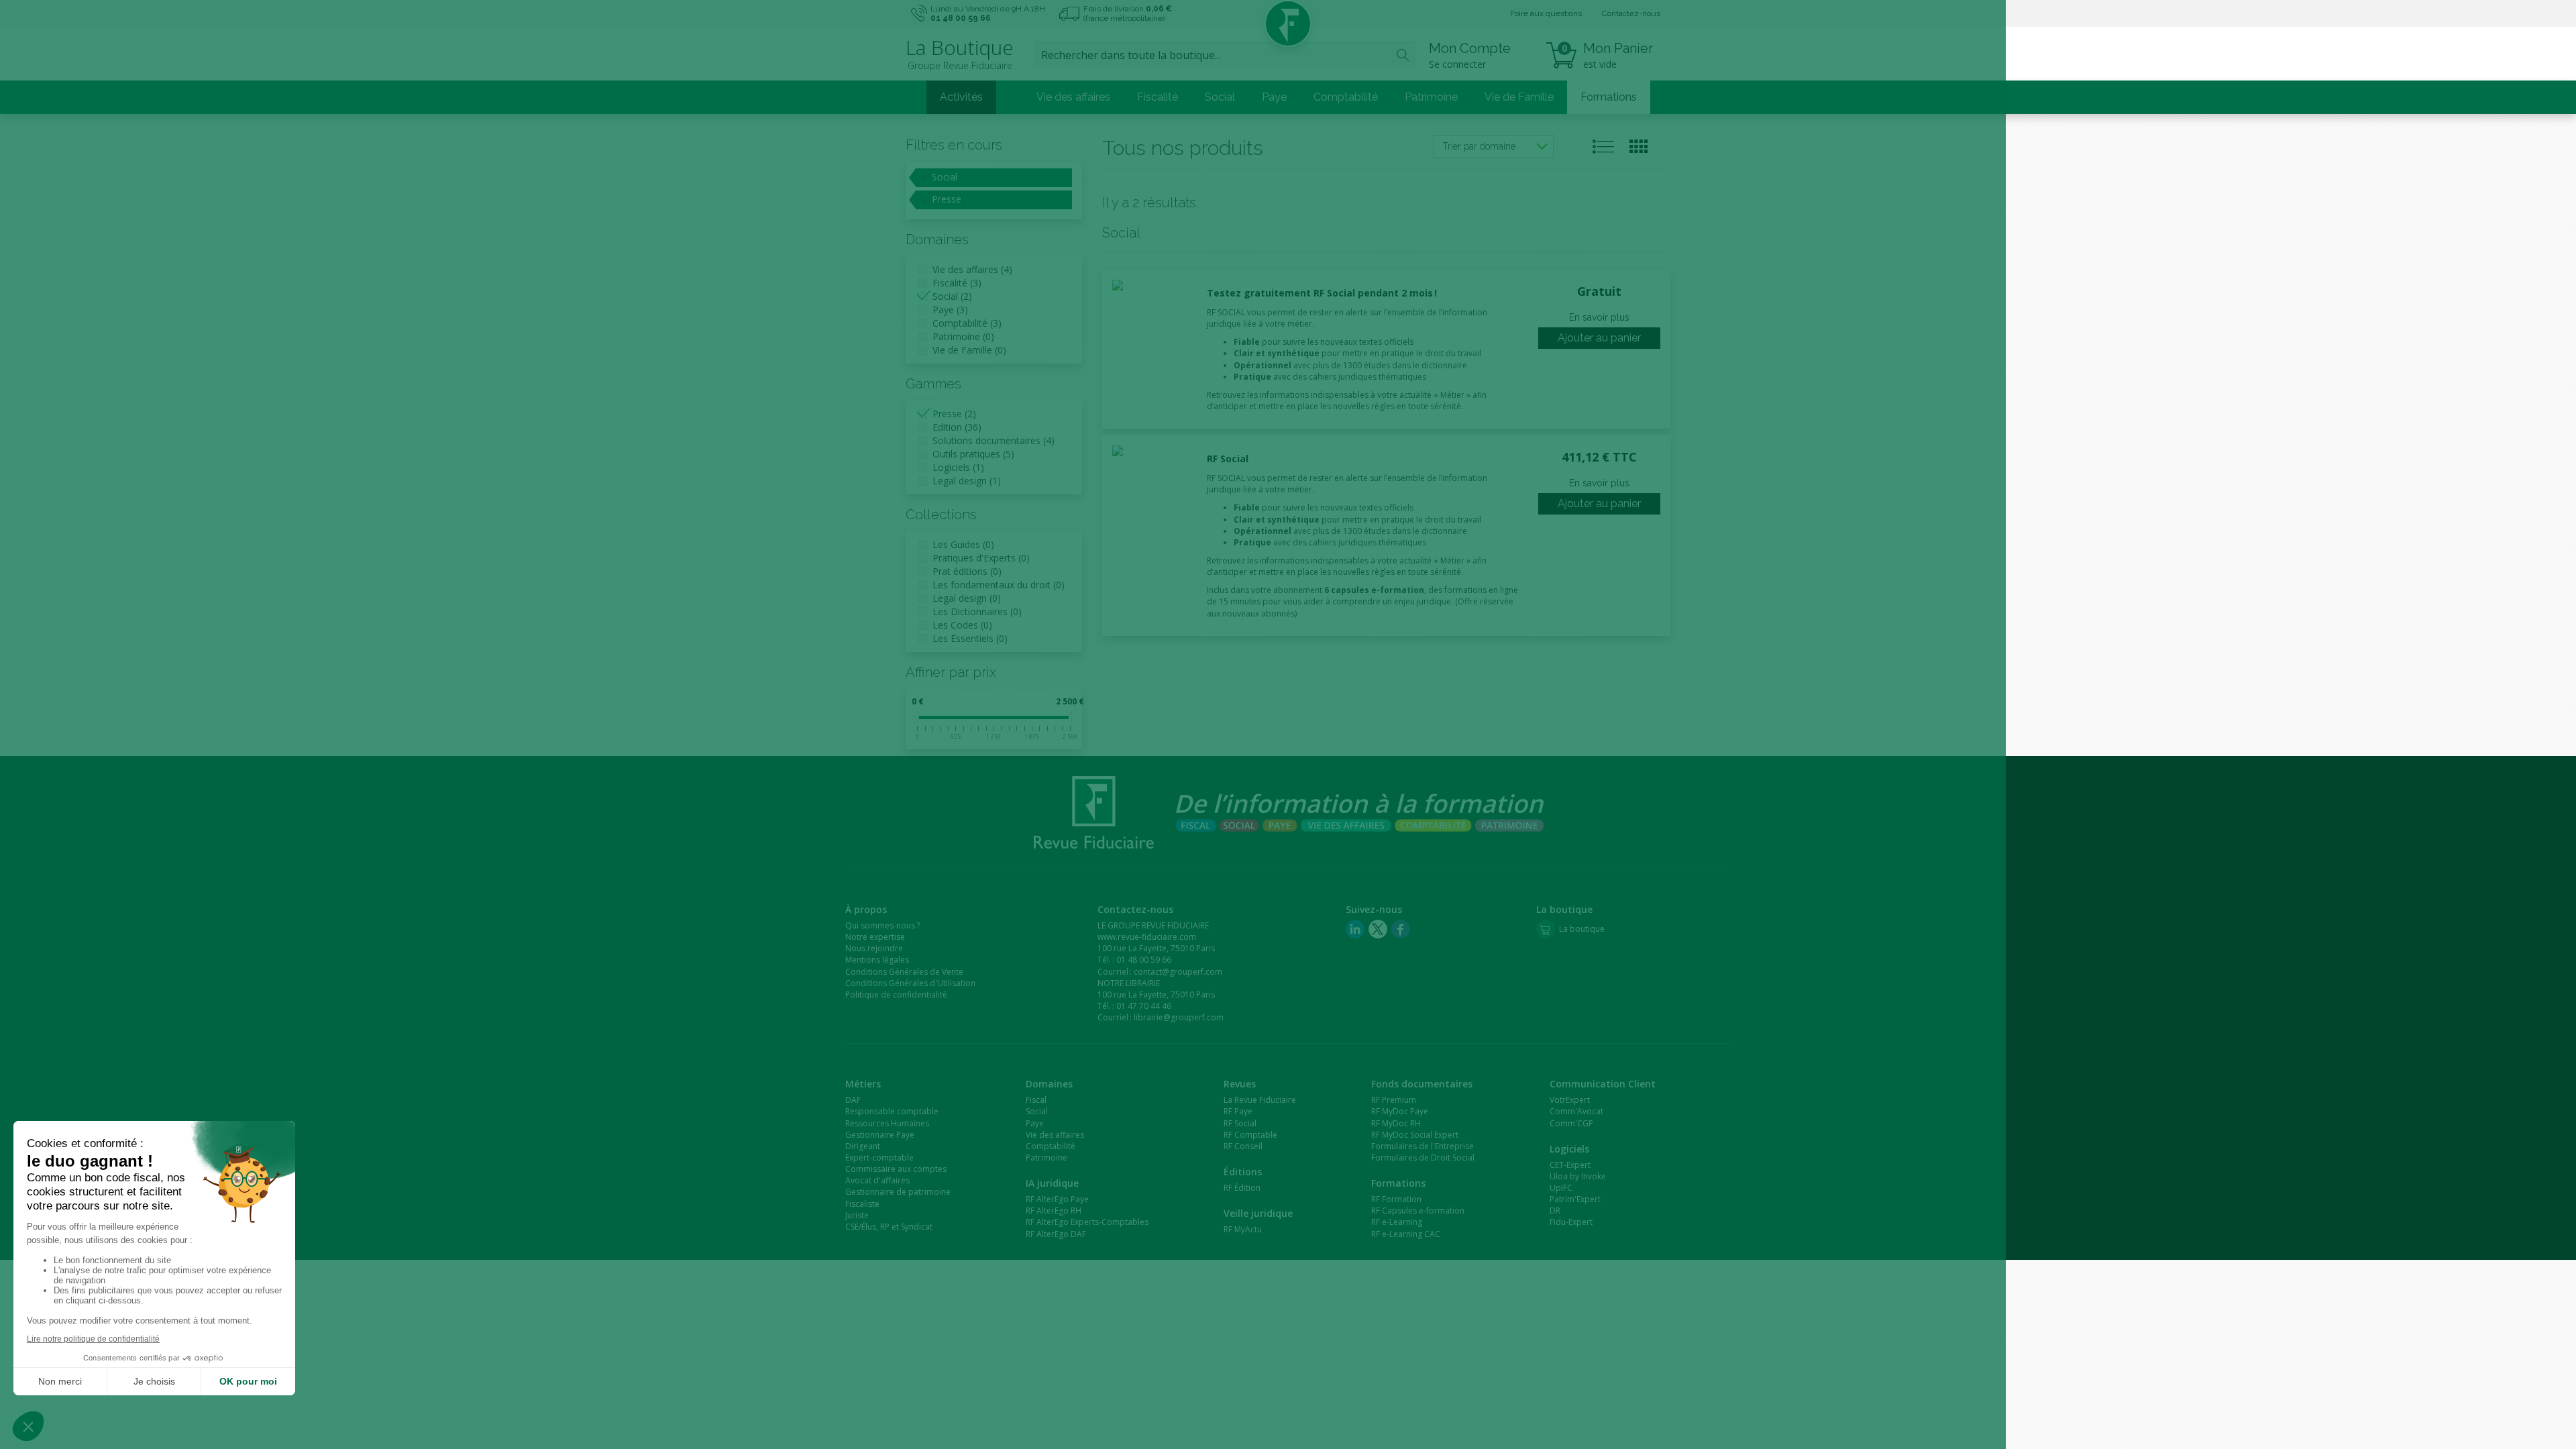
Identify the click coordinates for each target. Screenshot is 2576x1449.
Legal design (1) (967, 481)
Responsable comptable (892, 1111)
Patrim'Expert (1575, 1199)
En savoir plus (1599, 317)
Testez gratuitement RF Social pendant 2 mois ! (1322, 293)
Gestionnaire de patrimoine (898, 1192)
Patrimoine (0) (963, 336)
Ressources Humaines (887, 1123)
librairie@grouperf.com (1179, 1017)
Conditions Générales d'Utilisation (910, 983)
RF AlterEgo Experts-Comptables (1087, 1222)
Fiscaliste (862, 1204)
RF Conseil (1243, 1146)
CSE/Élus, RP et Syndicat (889, 1227)
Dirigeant (863, 1146)
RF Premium (1394, 1100)
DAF (853, 1100)
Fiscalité (1158, 97)
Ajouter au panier (1599, 338)
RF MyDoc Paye (1400, 1111)
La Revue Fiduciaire (1260, 1100)
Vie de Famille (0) (969, 350)
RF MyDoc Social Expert (1415, 1135)
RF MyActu (1243, 1229)
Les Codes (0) (962, 625)
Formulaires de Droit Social (1423, 1158)
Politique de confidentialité (896, 995)
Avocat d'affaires (877, 1180)
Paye (1274, 97)
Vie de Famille (1519, 97)
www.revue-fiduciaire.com (1147, 937)
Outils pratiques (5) (973, 454)
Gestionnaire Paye (880, 1135)
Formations (1609, 97)
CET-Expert (1570, 1165)
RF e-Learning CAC (1406, 1234)
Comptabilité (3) (967, 323)
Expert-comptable (879, 1158)
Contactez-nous (1631, 13)
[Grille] (1639, 146)
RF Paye (1238, 1111)
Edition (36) (957, 427)
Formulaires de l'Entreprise (1423, 1146)
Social (1220, 97)
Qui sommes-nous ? (882, 925)
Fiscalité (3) (957, 283)
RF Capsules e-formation (1418, 1211)
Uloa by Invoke (1578, 1176)
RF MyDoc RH (1396, 1123)
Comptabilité (1346, 97)
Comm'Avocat (1576, 1111)
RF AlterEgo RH (1054, 1211)
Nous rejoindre (874, 948)
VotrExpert (1570, 1100)
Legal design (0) (967, 598)
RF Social (1228, 459)
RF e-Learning (1397, 1222)
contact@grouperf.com (1178, 972)
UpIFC (1561, 1188)
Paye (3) (950, 310)
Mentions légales (877, 960)
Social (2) (952, 296)
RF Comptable (1250, 1135)
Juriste (857, 1215)
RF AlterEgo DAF (1056, 1234)
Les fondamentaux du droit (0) (999, 585)
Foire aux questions (1546, 13)
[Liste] (1604, 146)
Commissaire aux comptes (896, 1169)
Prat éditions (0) (967, 571)
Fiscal (1036, 1100)
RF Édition (1242, 1188)
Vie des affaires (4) (972, 269)
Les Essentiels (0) (970, 638)
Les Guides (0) (963, 544)
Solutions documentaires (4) (994, 440)
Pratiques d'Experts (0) (981, 558)
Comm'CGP (1571, 1123)
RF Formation (1396, 1199)
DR (1555, 1211)
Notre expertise (875, 937)
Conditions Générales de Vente (904, 972)
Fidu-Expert (1571, 1222)
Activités (961, 97)
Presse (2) (954, 414)
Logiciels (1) (958, 467)
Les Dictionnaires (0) (977, 611)
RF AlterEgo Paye (1057, 1199)
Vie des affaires (1073, 97)
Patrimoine (1431, 97)
